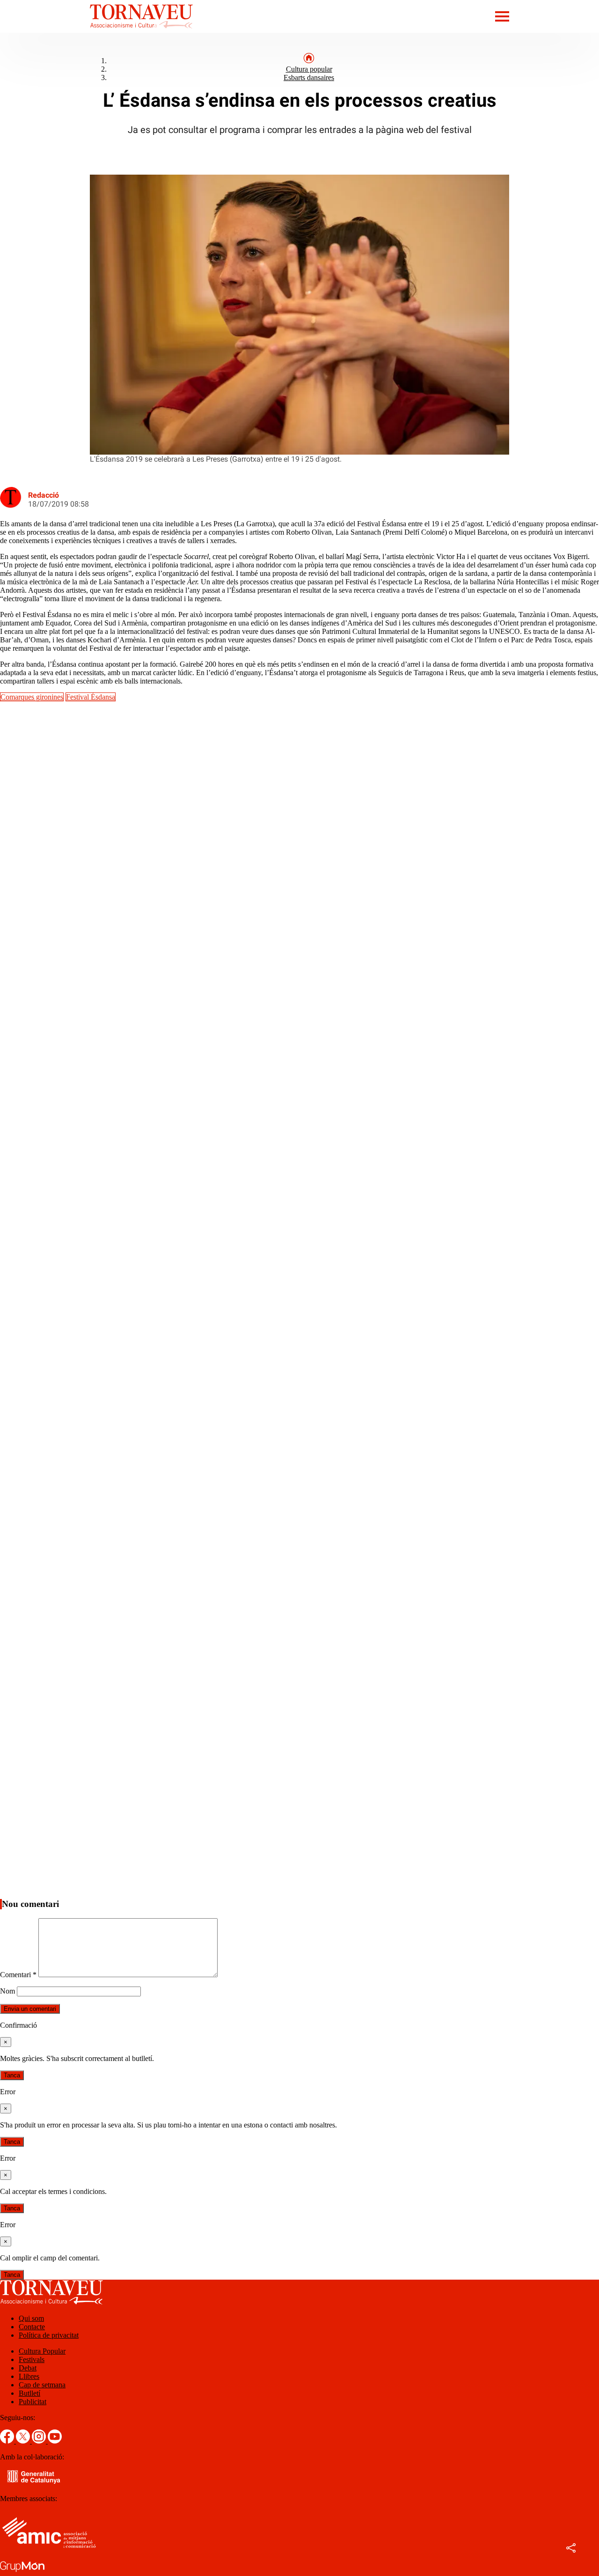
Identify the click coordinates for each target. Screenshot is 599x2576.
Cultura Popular (42, 2351)
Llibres (29, 2376)
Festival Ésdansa (91, 697)
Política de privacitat (49, 2335)
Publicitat (33, 2402)
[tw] (24, 2441)
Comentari (18, 1975)
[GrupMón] (22, 2572)
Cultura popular (309, 69)
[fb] (8, 2441)
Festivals (32, 2359)
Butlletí (29, 2393)
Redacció (44, 495)
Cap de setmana (42, 2385)
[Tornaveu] (96, 30)
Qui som (31, 2318)
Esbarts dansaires (309, 77)
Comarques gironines (32, 697)
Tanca (12, 2075)
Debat (28, 2368)
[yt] (55, 2441)
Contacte (32, 2327)
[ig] (40, 2441)
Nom (7, 1991)
